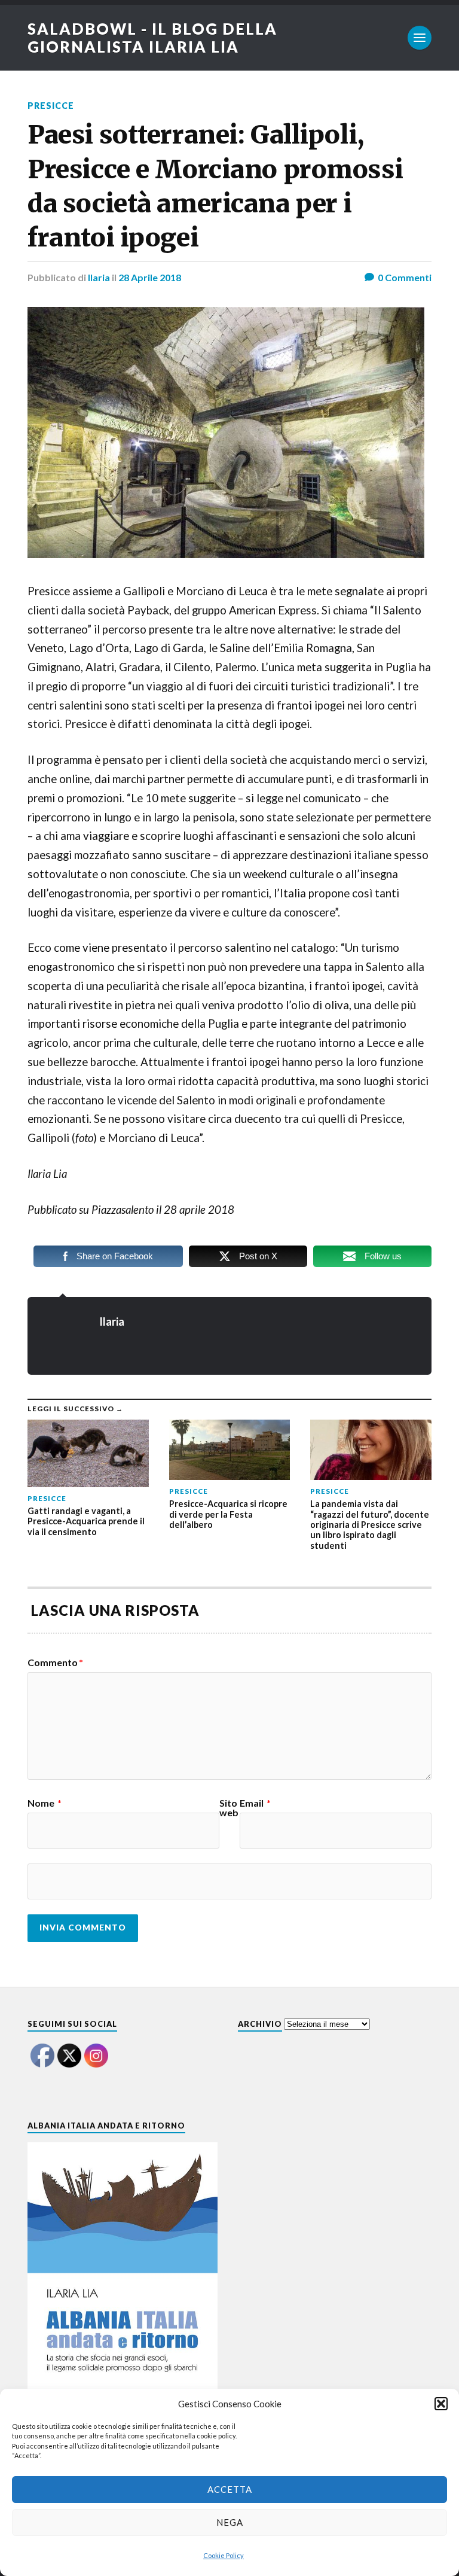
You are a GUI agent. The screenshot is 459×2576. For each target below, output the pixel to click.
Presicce (51, 106)
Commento (55, 1662)
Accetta (230, 2489)
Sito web (229, 1808)
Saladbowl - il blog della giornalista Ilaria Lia (152, 38)
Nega (230, 2522)
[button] (441, 2404)
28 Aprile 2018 (150, 277)
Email (255, 1803)
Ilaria (99, 277)
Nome (45, 1803)
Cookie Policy (224, 2555)
